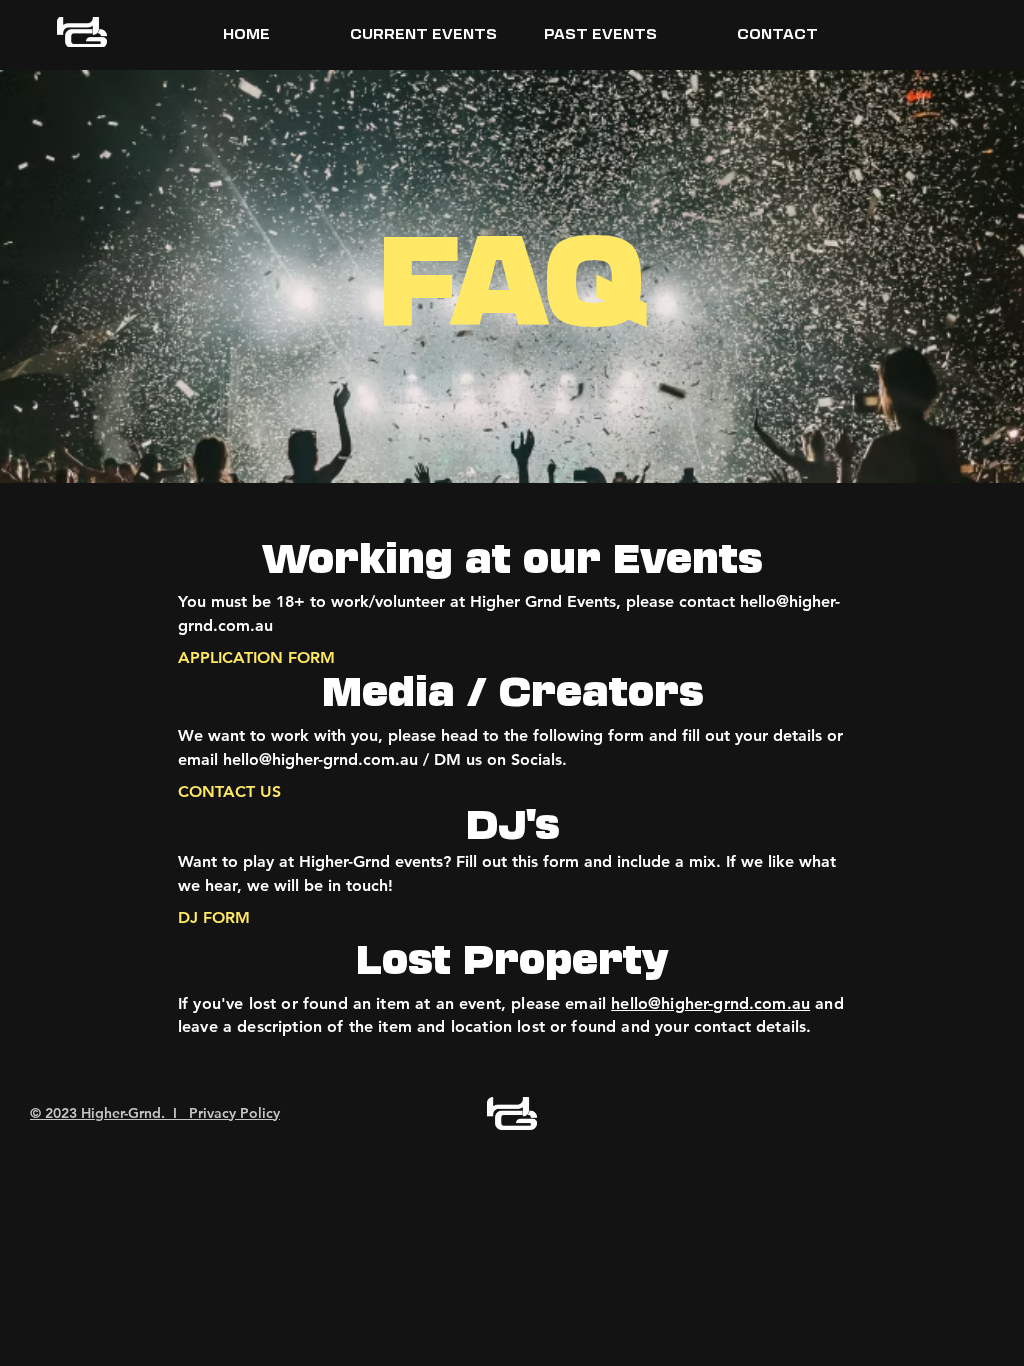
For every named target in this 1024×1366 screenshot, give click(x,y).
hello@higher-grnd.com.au (710, 1003)
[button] (423, 33)
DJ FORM (214, 917)
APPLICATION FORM (256, 657)
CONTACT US (229, 791)
